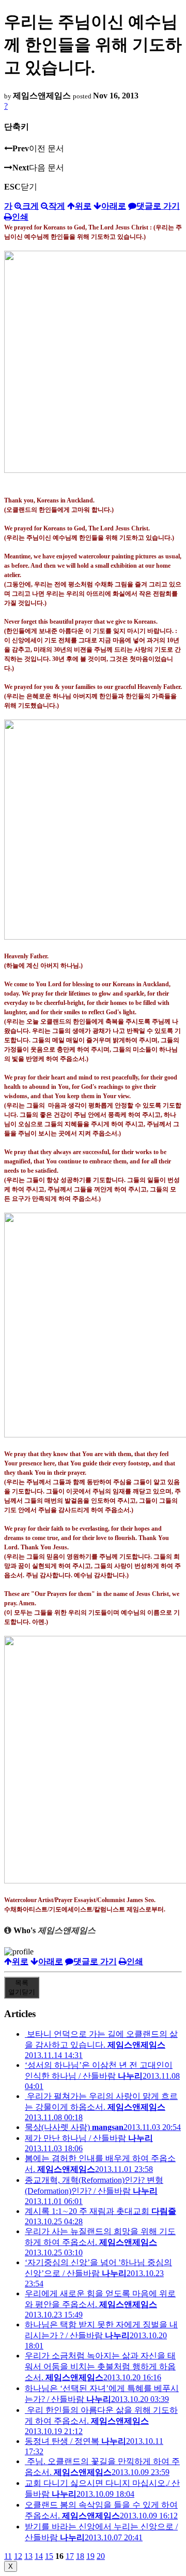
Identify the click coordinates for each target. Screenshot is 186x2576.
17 (70, 2556)
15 (49, 2556)
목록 (22, 1987)
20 (101, 2556)
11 (8, 2556)
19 (90, 2556)
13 (28, 2556)
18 (80, 2556)
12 (18, 2556)
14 (39, 2556)
